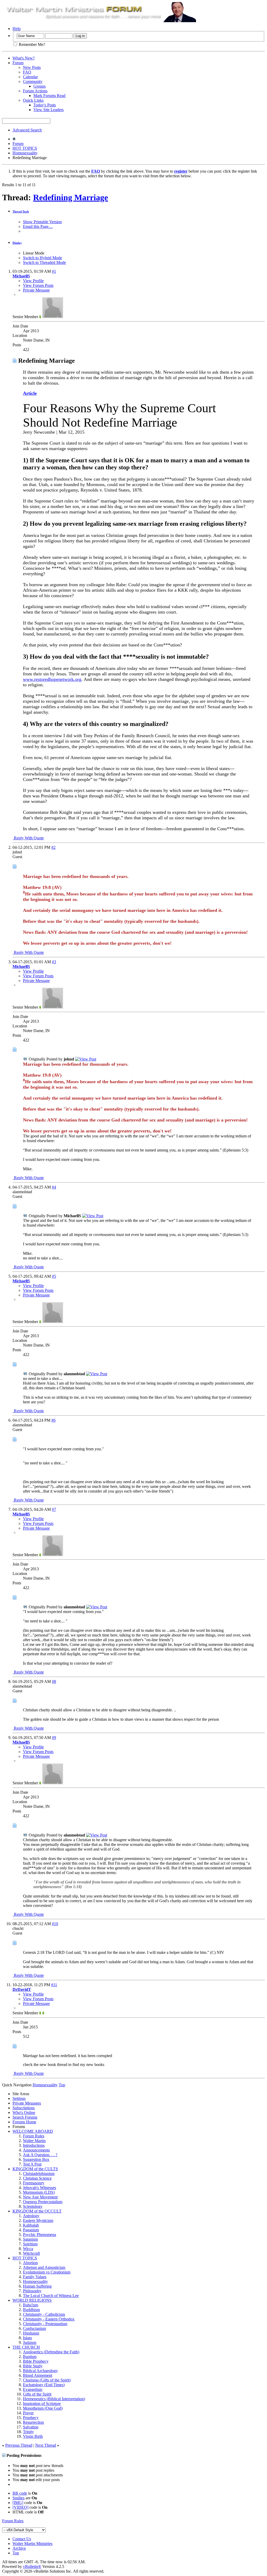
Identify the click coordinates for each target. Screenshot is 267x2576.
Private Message (36, 290)
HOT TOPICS (25, 148)
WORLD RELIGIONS (32, 2300)
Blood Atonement (38, 2375)
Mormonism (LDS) (39, 2192)
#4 (54, 1187)
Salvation (31, 2427)
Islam (27, 2338)
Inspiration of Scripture (42, 2404)
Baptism (30, 2357)
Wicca (28, 2249)
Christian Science (37, 2178)
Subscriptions (24, 2108)
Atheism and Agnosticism (44, 2267)
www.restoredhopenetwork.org (52, 679)
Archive (19, 2548)
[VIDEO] (20, 2507)
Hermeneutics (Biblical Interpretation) (54, 2399)
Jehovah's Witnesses (40, 2188)
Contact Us (22, 2539)
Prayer (28, 2413)
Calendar (30, 77)
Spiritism (30, 2244)
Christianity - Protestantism (45, 2324)
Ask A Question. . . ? (40, 2155)
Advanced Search (27, 130)
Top (62, 2085)
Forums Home (24, 2122)
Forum (18, 63)
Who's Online (24, 2113)
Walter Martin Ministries (32, 2544)
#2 (53, 847)
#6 (53, 1420)
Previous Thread (19, 2445)
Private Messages (27, 2103)
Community (33, 81)
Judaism (30, 2342)
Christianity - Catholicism (44, 2314)
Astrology (31, 2216)
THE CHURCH (26, 2347)
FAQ (27, 72)
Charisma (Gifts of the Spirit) (47, 2380)
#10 (55, 1924)
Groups (40, 86)
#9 (54, 1738)
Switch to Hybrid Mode (43, 258)
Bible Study (33, 2366)
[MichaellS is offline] (53, 317)
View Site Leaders (48, 110)
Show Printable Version (42, 222)
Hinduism (31, 2333)
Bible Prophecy (36, 2361)
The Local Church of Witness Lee (51, 2296)
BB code (20, 2493)
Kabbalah (31, 2225)
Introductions (34, 2145)
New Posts (32, 67)
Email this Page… (38, 226)
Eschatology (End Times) (44, 2385)
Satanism (30, 2239)
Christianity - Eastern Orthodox (49, 2319)
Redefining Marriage (71, 197)
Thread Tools (21, 211)
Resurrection (33, 2422)
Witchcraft (31, 2253)
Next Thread (46, 2445)
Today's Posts (45, 105)
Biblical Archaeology (40, 2371)
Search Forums (25, 2117)
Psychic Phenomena (40, 2235)
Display (17, 243)
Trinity (28, 2432)
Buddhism (31, 2310)
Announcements (36, 2150)
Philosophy (32, 2291)
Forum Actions (35, 91)
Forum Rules (34, 2136)
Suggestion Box (36, 2159)
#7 (54, 1509)
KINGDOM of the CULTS (35, 2169)
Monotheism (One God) (43, 2408)
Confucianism (34, 2328)
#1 (54, 271)
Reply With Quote (28, 838)
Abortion (30, 2263)
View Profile (33, 281)
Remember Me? (31, 44)
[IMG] (18, 2503)
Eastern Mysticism (38, 2220)
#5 (54, 1276)
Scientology (33, 2206)
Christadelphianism (39, 2174)
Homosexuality (25, 153)
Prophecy (31, 2418)
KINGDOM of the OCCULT (37, 2211)
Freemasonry (34, 2183)
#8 (54, 1681)
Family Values (35, 2277)
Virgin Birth (33, 2436)
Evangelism (33, 2389)
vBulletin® (32, 2566)
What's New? (24, 58)
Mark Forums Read (49, 96)
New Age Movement (40, 2197)
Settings (19, 2098)
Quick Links (33, 100)
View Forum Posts (38, 285)
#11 (54, 1985)
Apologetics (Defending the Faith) (51, 2352)
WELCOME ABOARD (33, 2131)
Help (17, 29)
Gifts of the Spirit (37, 2394)
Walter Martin (34, 2141)
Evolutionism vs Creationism (47, 2272)
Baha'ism (31, 2305)
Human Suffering (37, 2286)
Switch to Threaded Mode (44, 262)
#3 (54, 962)
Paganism (31, 2230)
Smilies (19, 2498)
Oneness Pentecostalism (43, 2202)
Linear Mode (34, 253)
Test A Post (32, 2164)
